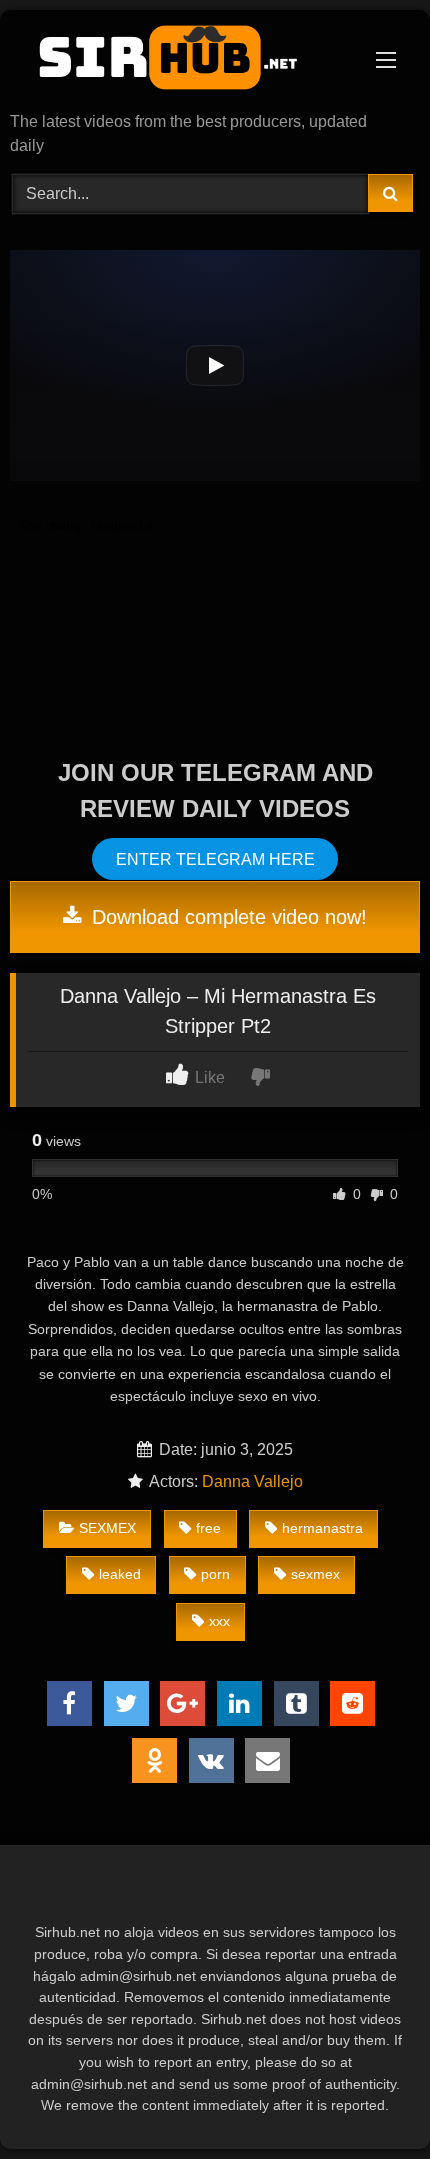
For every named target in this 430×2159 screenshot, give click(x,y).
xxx (219, 1621)
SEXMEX (107, 1528)
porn (215, 1574)
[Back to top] (368, 2099)
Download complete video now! (226, 917)
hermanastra (322, 1528)
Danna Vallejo (252, 1481)
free (208, 1528)
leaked (120, 1574)
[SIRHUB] (176, 62)
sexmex (315, 1574)
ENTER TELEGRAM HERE (215, 858)
